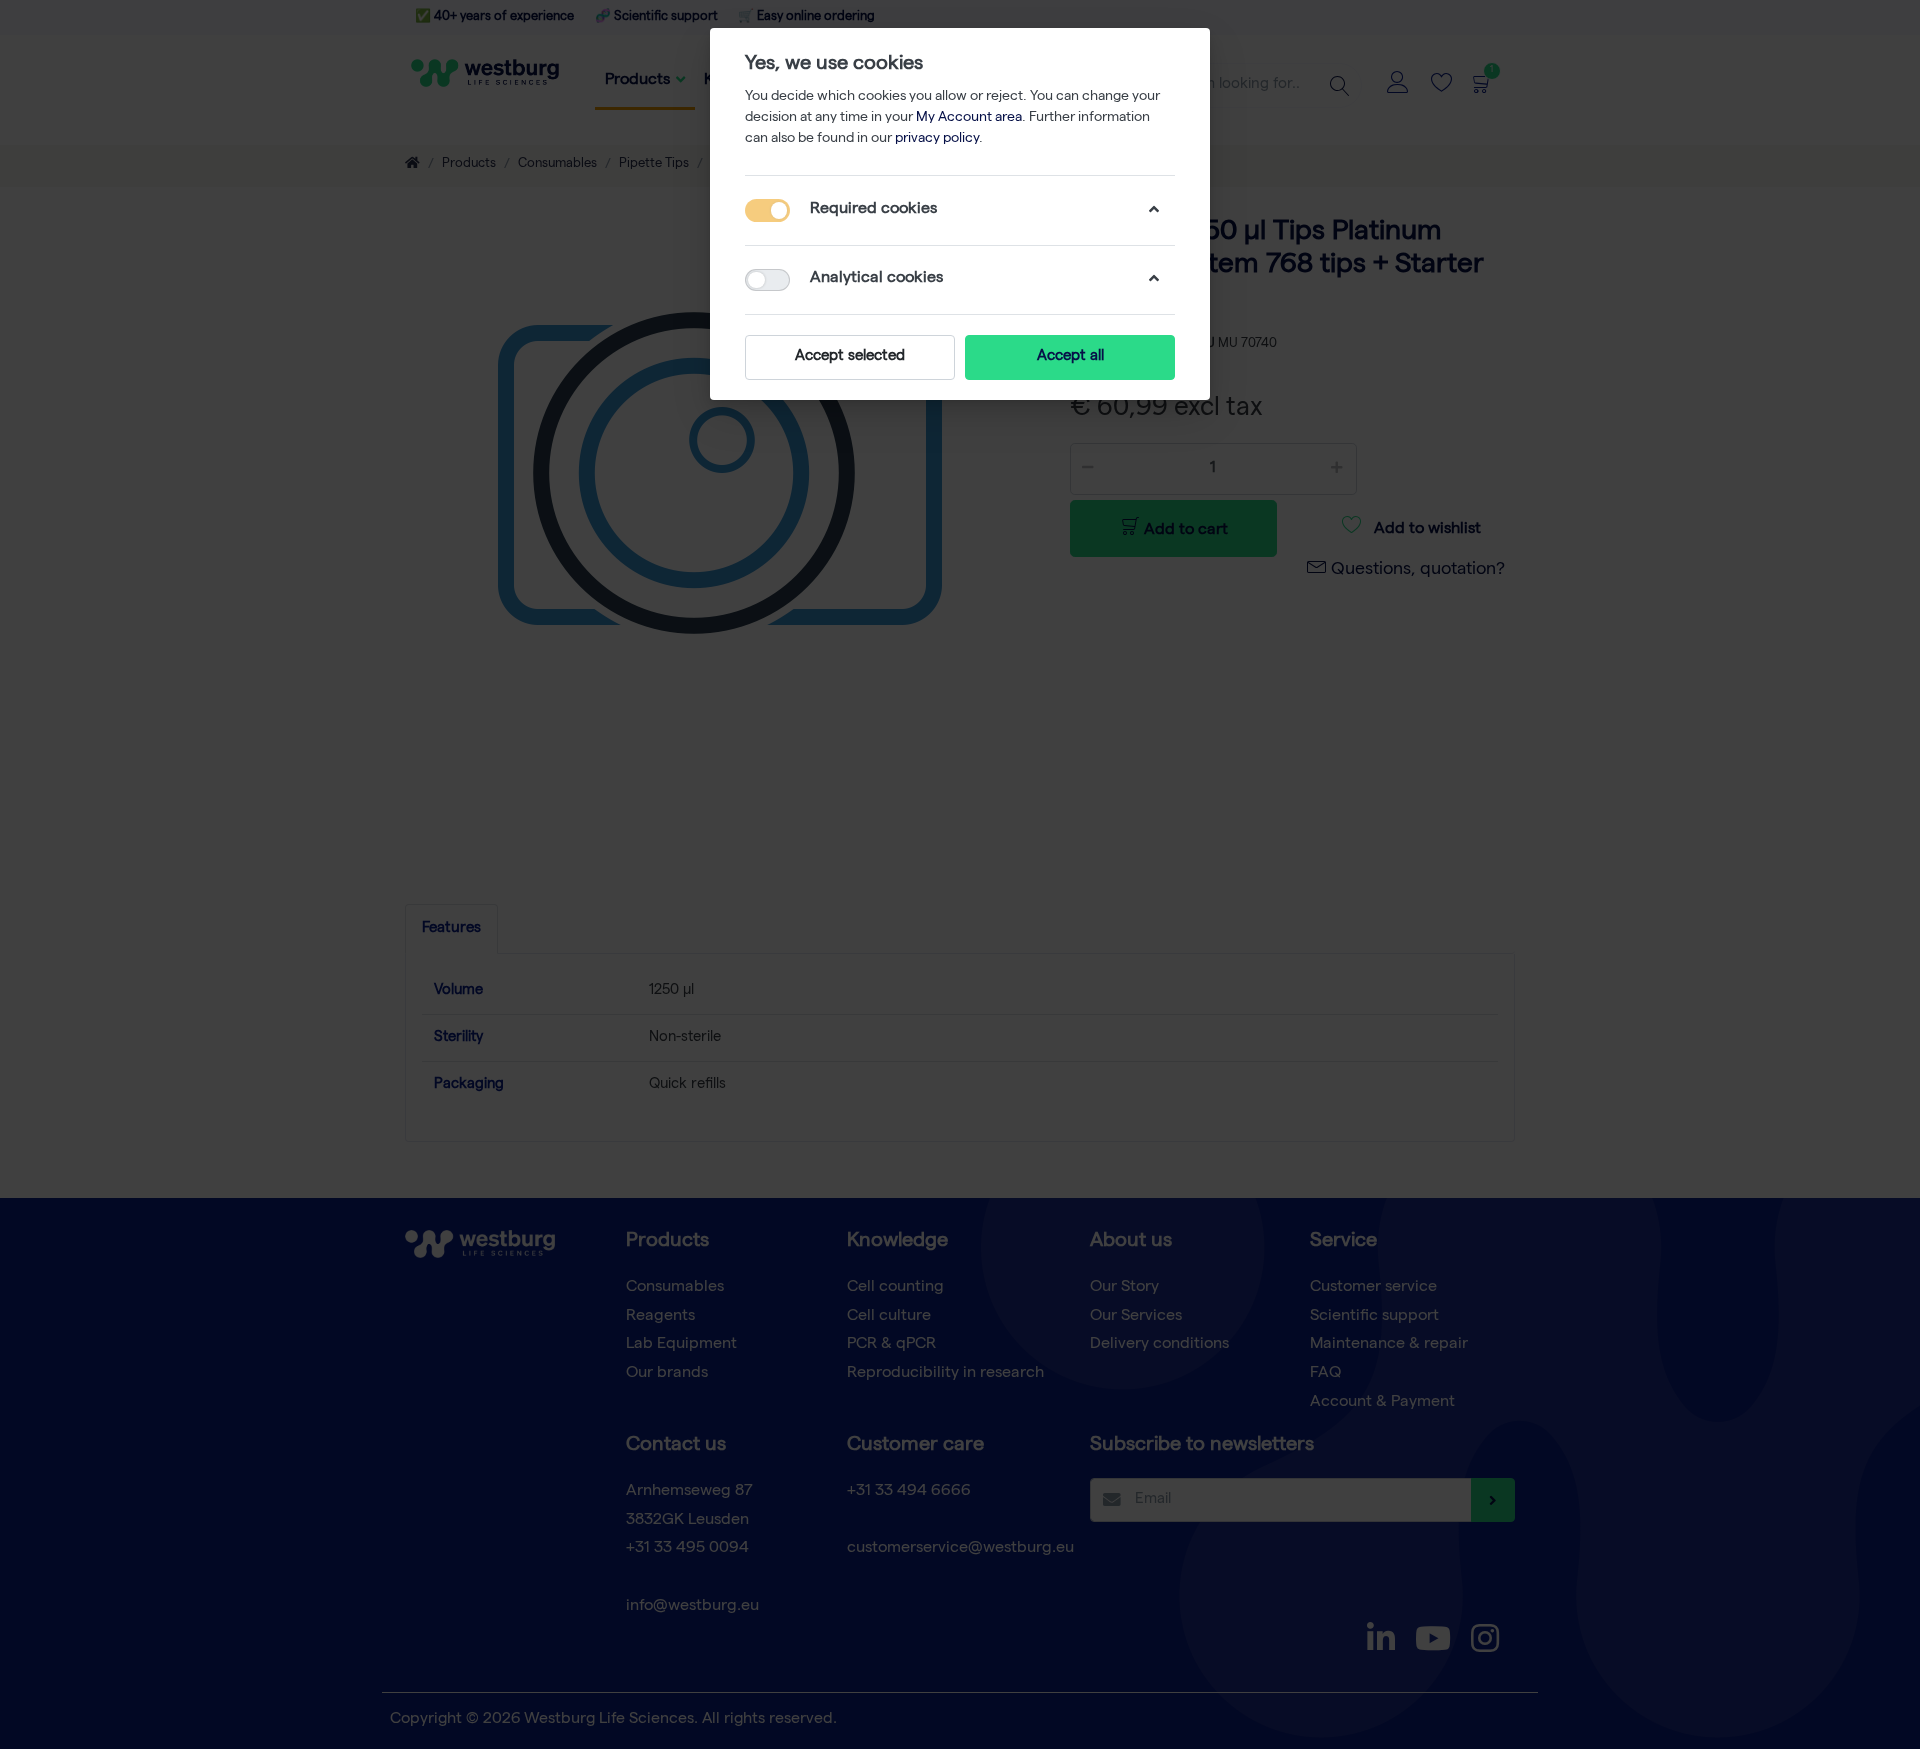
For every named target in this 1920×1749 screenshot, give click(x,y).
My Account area (969, 118)
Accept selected (850, 357)
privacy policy (937, 139)
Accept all (1070, 357)
